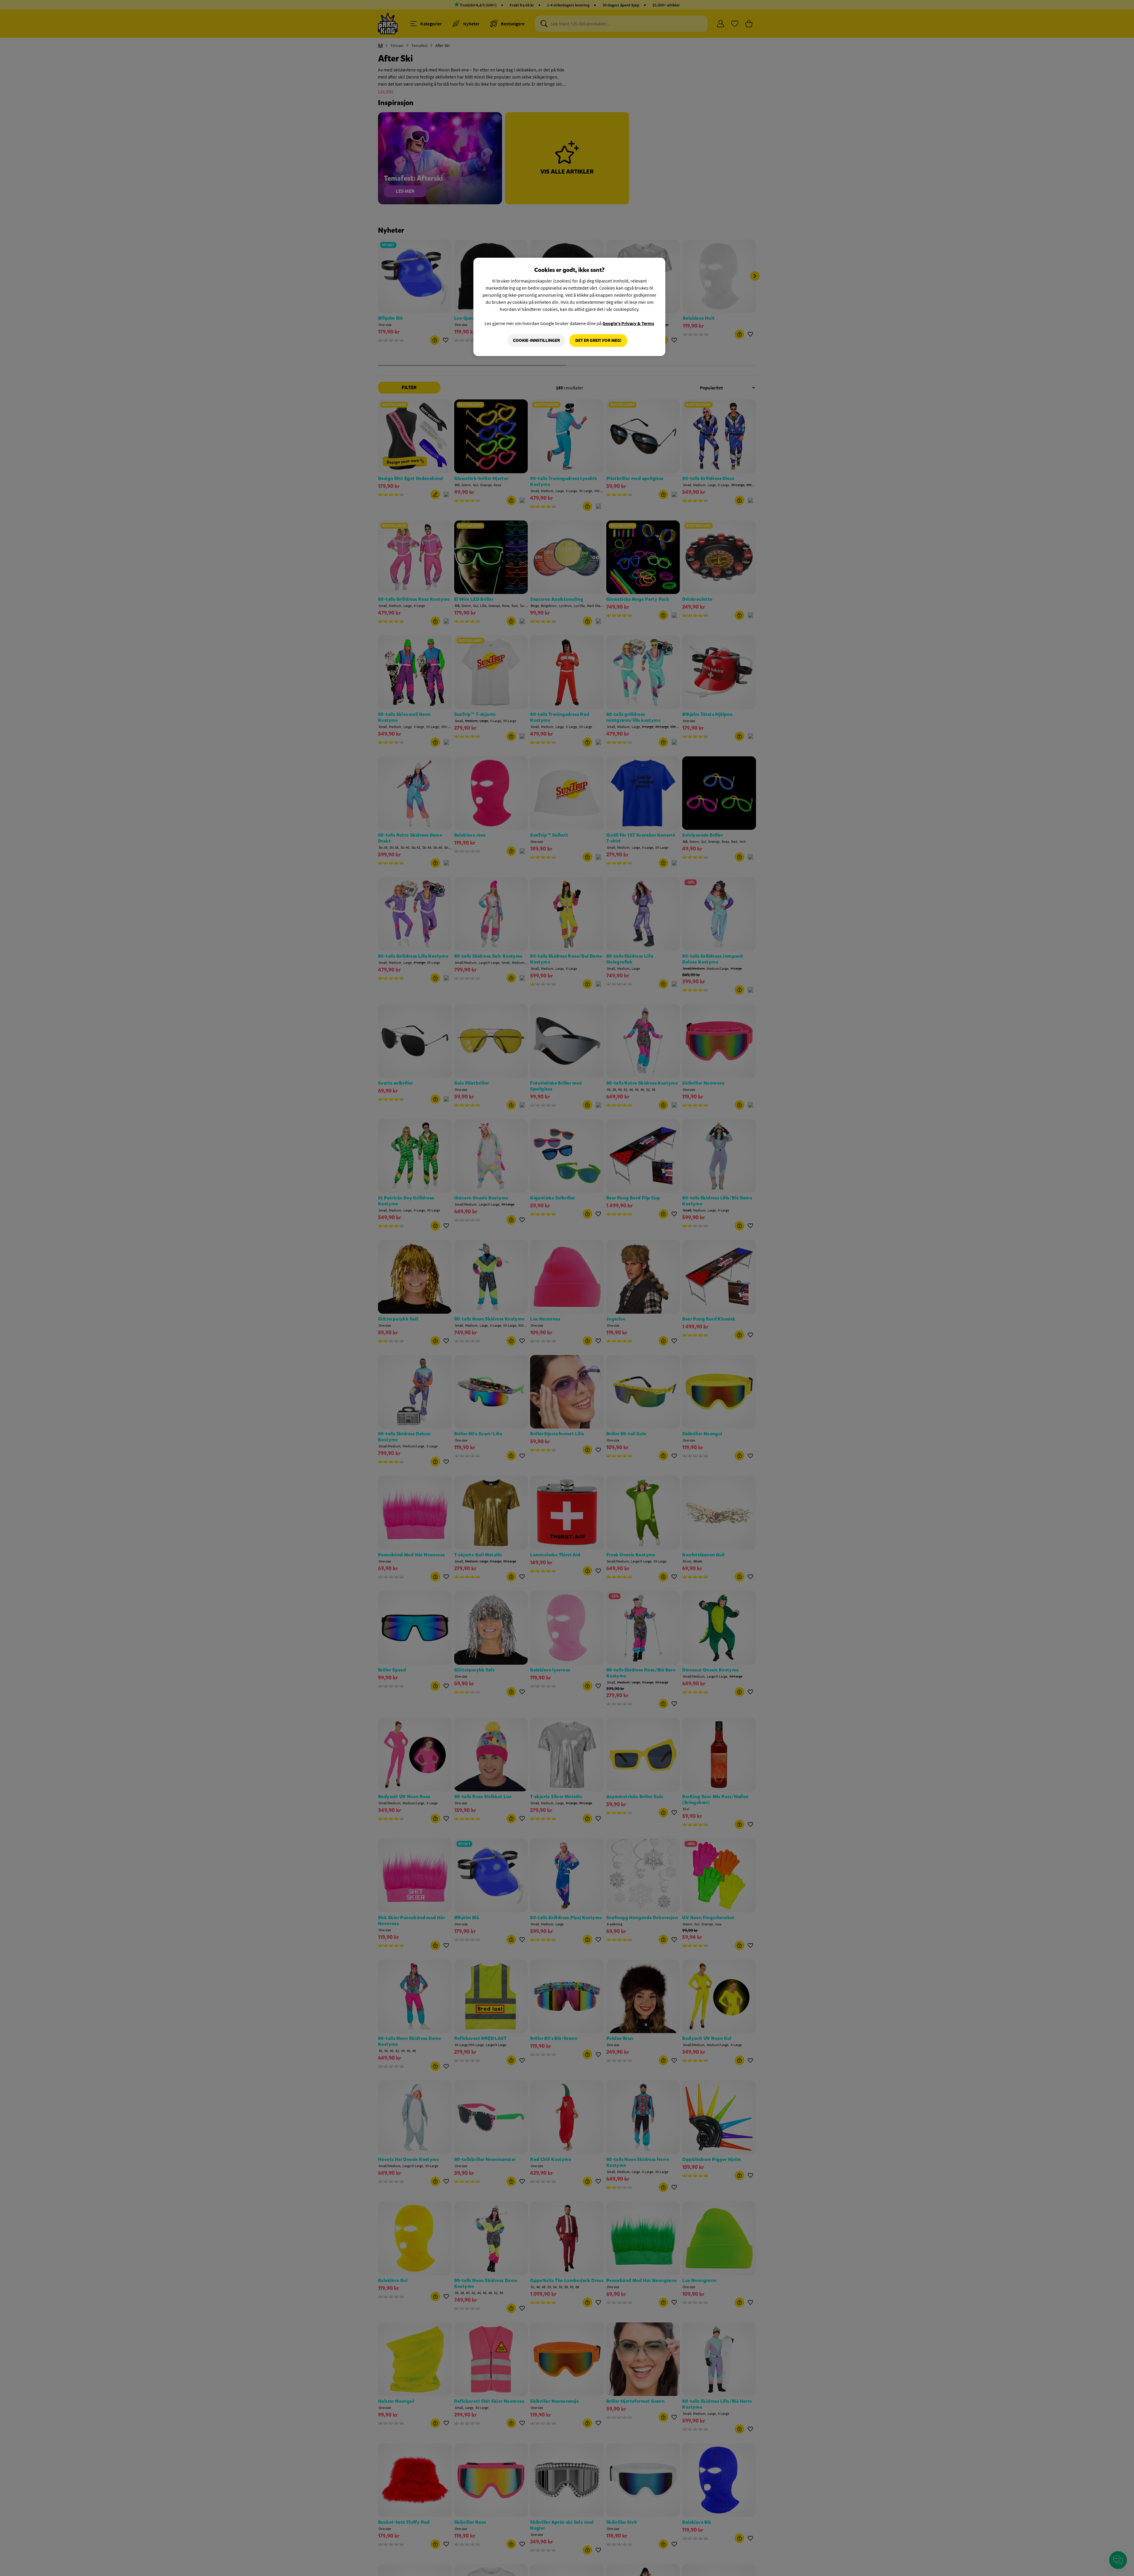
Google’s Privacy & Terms (628, 323)
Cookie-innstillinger (536, 341)
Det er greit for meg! (598, 341)
